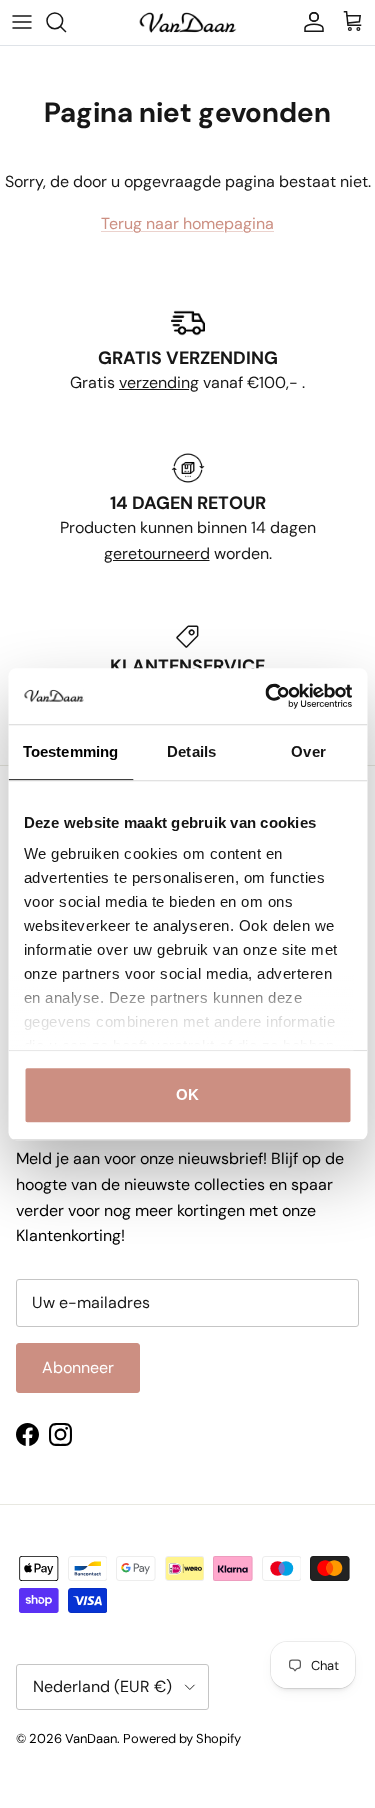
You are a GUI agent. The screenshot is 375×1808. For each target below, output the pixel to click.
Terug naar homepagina (187, 223)
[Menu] (22, 22)
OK (187, 1094)
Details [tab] (191, 751)
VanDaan (91, 1738)
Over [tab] (308, 751)
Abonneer (78, 1367)
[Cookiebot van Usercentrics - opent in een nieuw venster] (267, 696)
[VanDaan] (188, 22)
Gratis (94, 382)
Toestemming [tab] (70, 751)
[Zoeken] (66, 22)
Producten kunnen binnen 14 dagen (188, 527)
